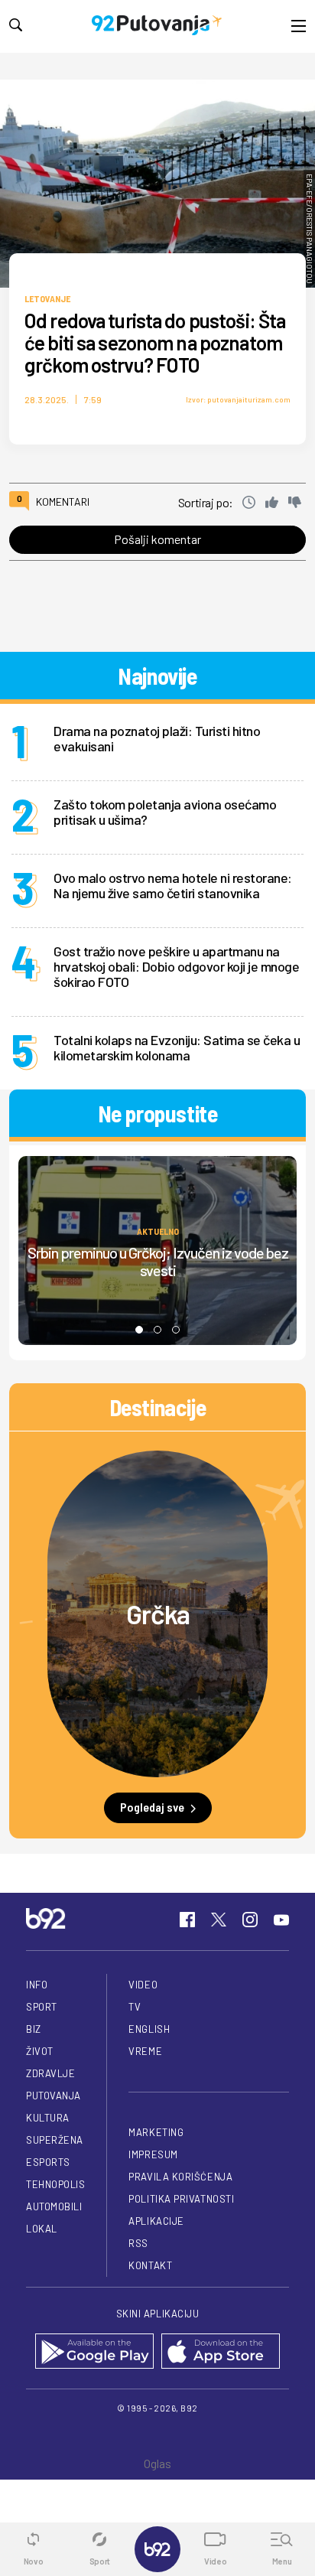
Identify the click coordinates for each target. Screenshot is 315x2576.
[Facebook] (187, 1920)
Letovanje (47, 298)
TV (135, 2007)
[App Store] (221, 2352)
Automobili (54, 2206)
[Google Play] (94, 2352)
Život (40, 2051)
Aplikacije (156, 2221)
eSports (48, 2162)
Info (37, 1985)
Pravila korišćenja (180, 2177)
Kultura (48, 2118)
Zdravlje (50, 2073)
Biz (34, 2029)
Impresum (153, 2154)
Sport (42, 2007)
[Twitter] (219, 1920)
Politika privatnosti (181, 2199)
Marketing (156, 2132)
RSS (138, 2243)
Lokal (42, 2229)
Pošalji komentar (157, 539)
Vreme (145, 2051)
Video (143, 1985)
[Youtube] (281, 1920)
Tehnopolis (55, 2184)
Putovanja (54, 2096)
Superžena (55, 2140)
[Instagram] (250, 1920)
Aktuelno (158, 1231)
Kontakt (150, 2265)
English (149, 2029)
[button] (139, 1330)
